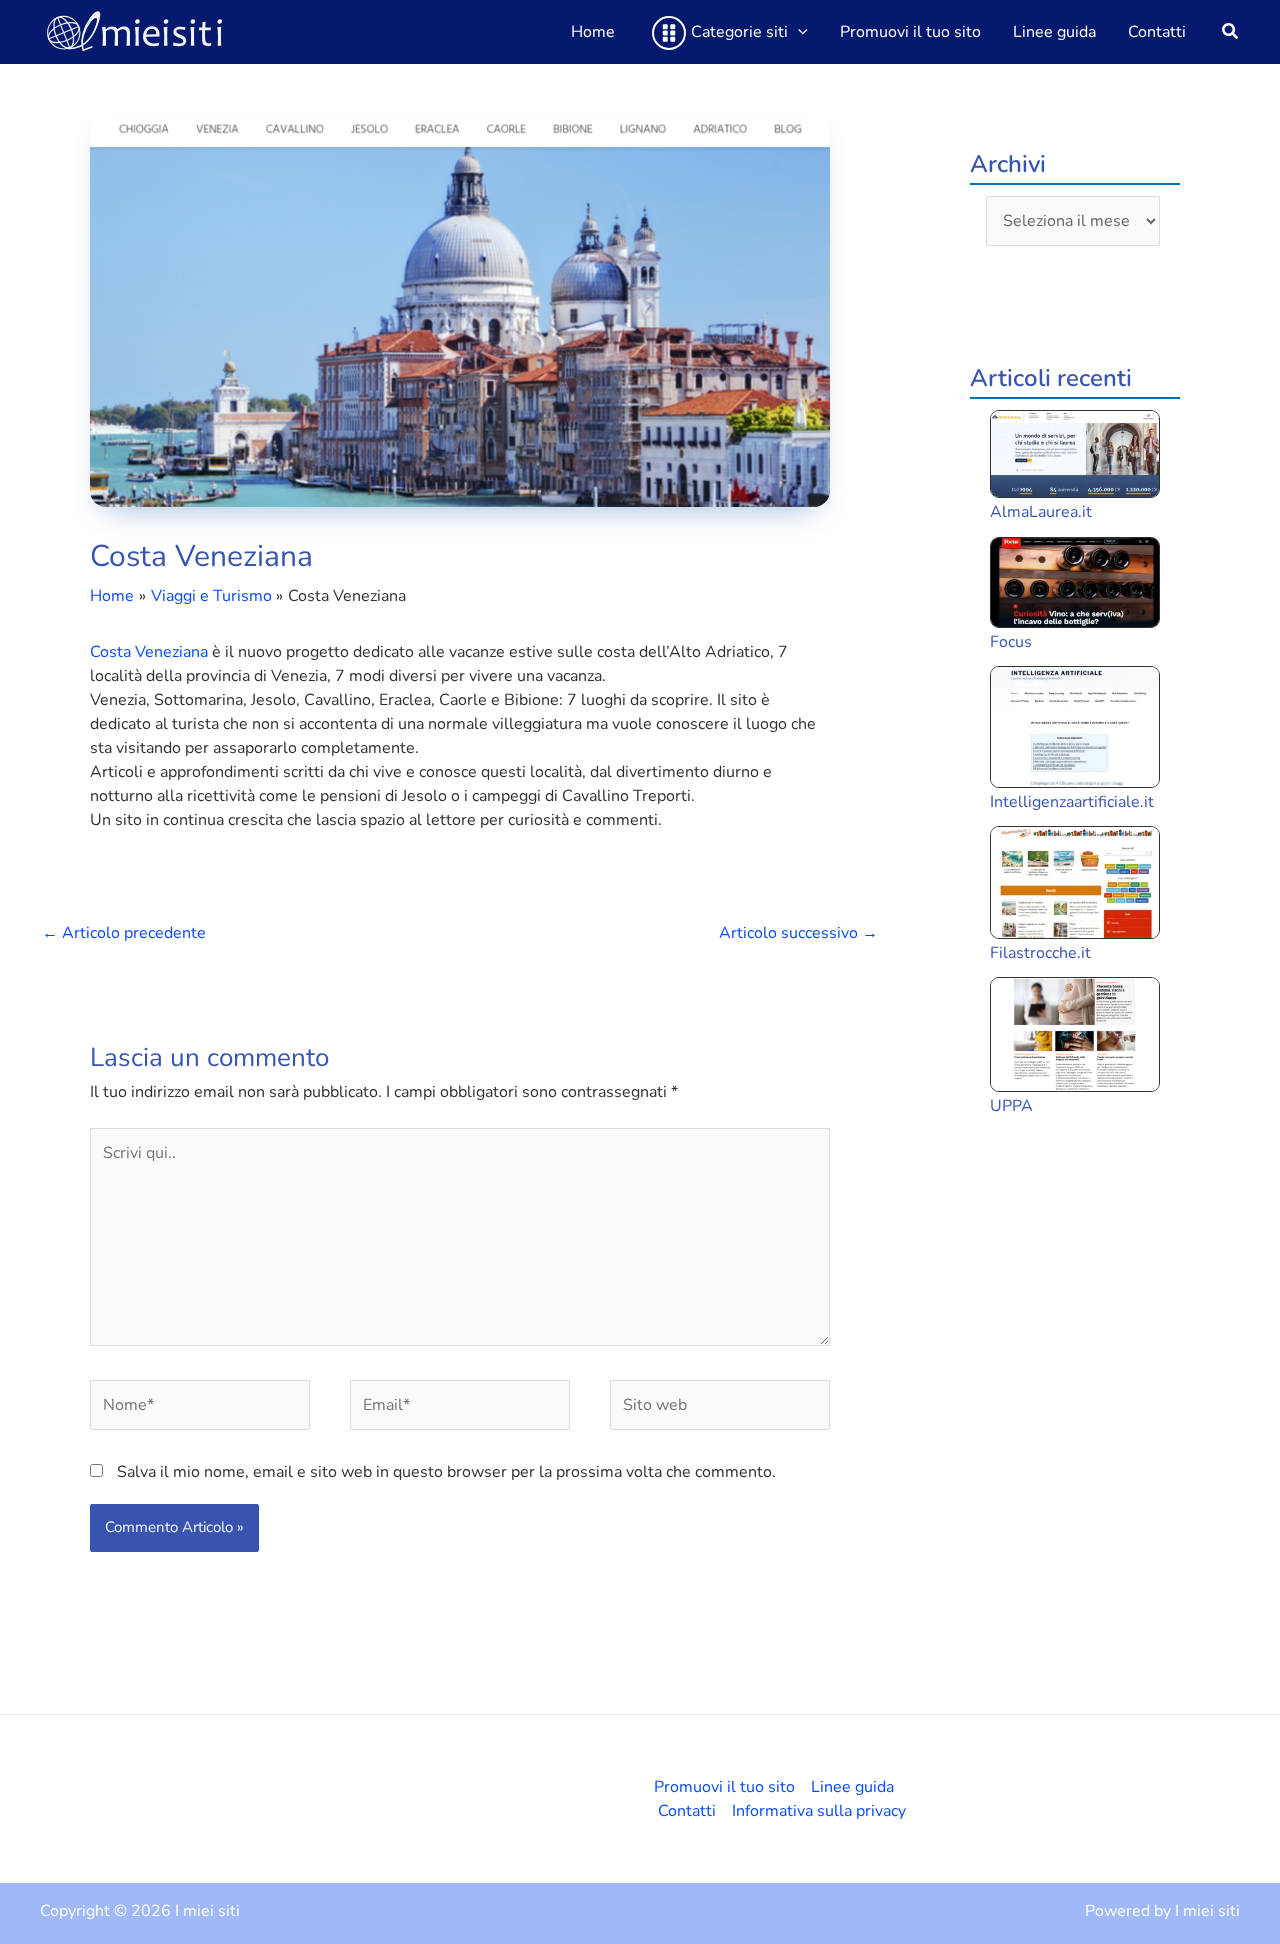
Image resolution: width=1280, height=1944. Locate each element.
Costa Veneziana (149, 652)
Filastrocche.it (1040, 953)
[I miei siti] (135, 31)
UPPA (1011, 1106)
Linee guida (852, 1787)
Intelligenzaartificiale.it (1072, 802)
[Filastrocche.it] (1075, 882)
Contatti (687, 1811)
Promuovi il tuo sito (724, 1787)
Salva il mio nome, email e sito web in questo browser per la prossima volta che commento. (446, 1472)
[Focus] (1075, 582)
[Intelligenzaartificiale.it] (1075, 726)
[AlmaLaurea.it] (1075, 454)
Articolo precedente (124, 933)
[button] (798, 32)
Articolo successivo (798, 933)
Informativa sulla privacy (819, 1811)
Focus (1011, 642)
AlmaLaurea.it (1041, 512)
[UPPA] (1075, 1034)
